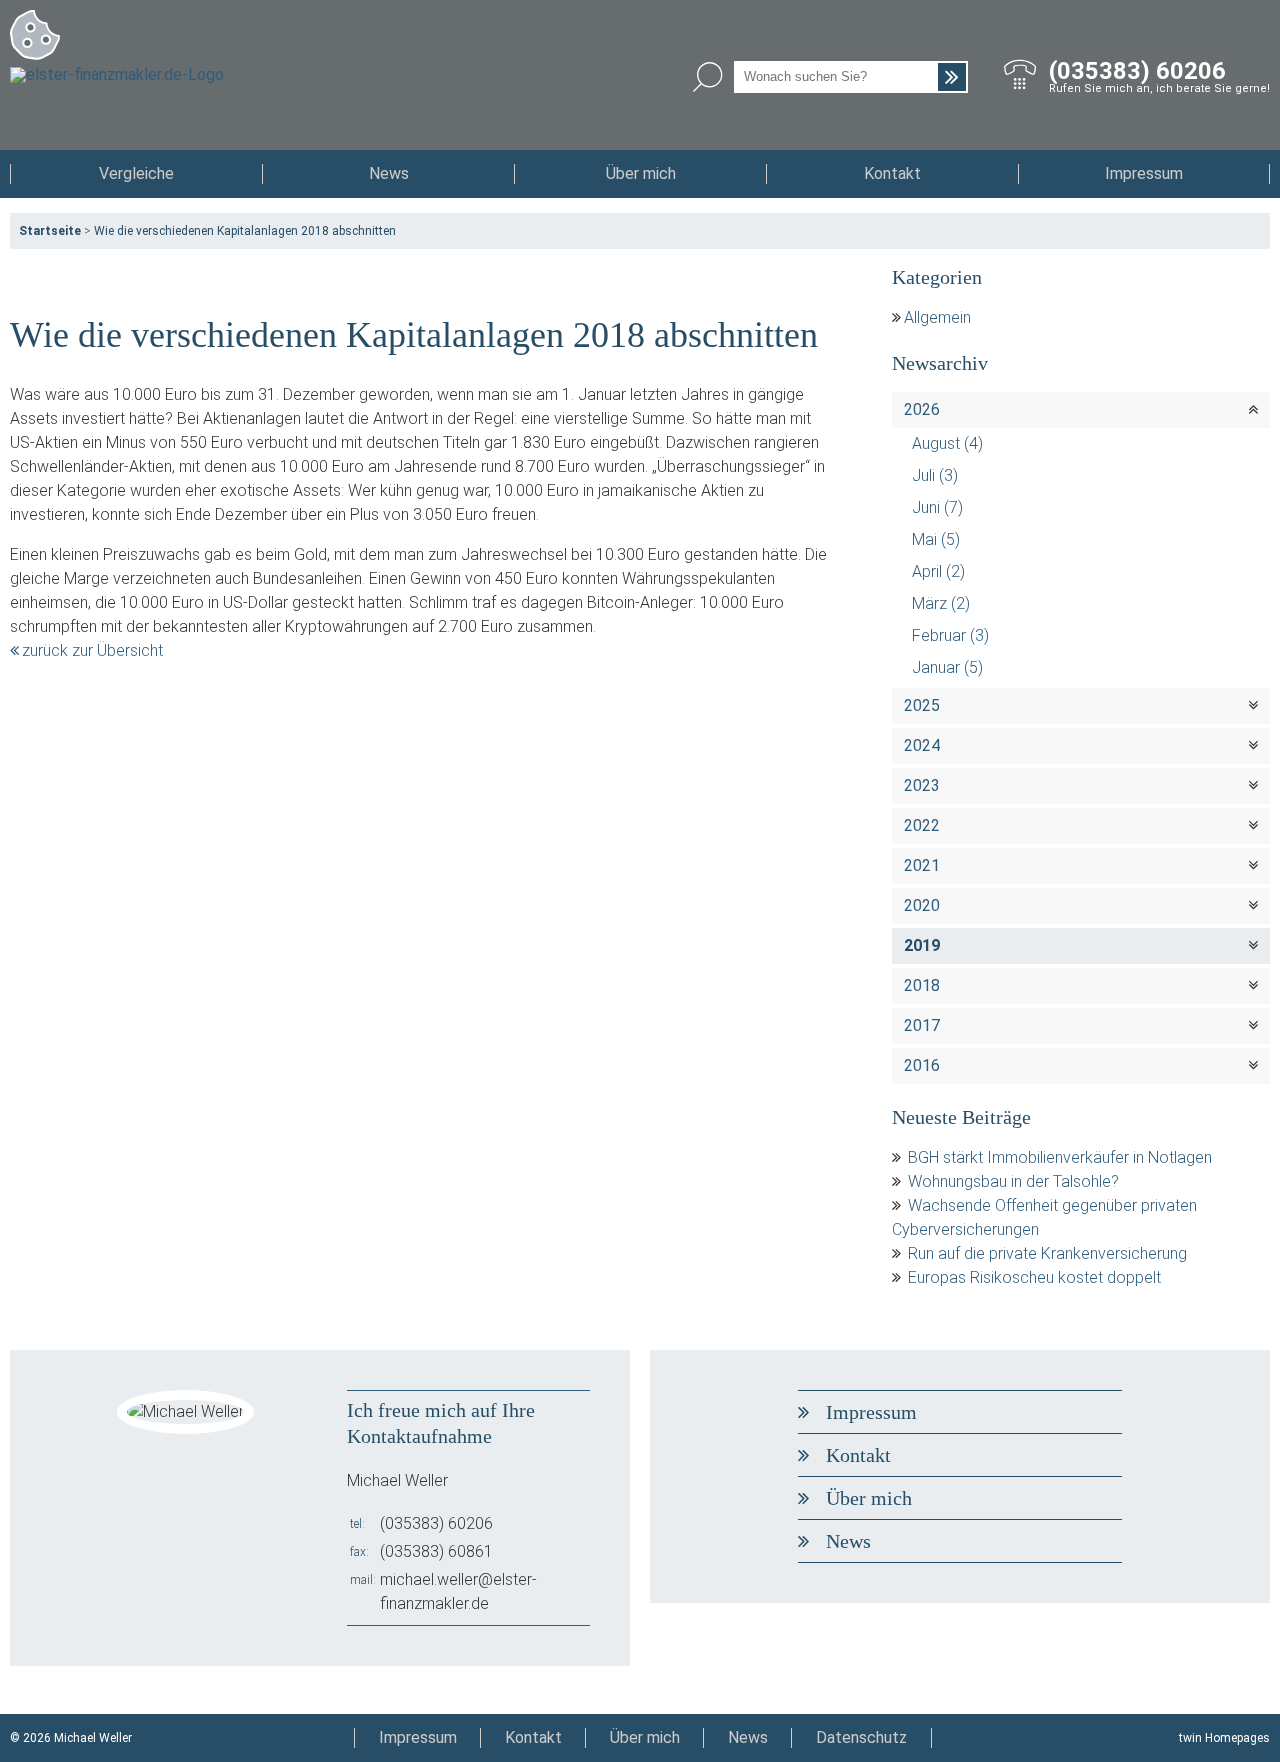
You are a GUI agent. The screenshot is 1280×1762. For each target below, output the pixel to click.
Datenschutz (861, 1737)
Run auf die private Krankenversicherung (1047, 1253)
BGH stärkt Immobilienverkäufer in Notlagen (1060, 1157)
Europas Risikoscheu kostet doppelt (1034, 1277)
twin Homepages (1224, 1738)
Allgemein (937, 317)
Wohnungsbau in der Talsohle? (1013, 1181)
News (389, 173)
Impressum (1144, 173)
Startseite (50, 231)
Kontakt (892, 173)
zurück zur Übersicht (92, 650)
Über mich (641, 173)
